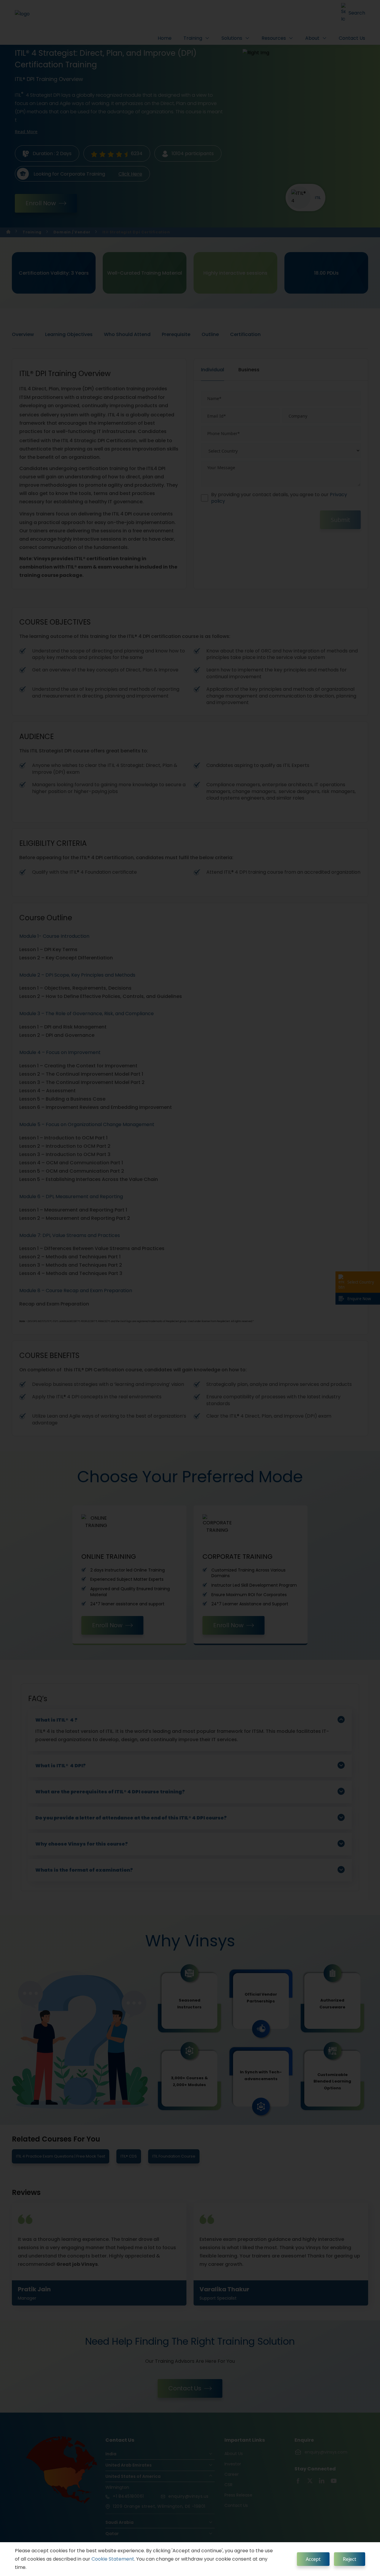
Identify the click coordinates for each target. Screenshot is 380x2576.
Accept (313, 2559)
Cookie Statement (113, 2559)
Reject (350, 2559)
